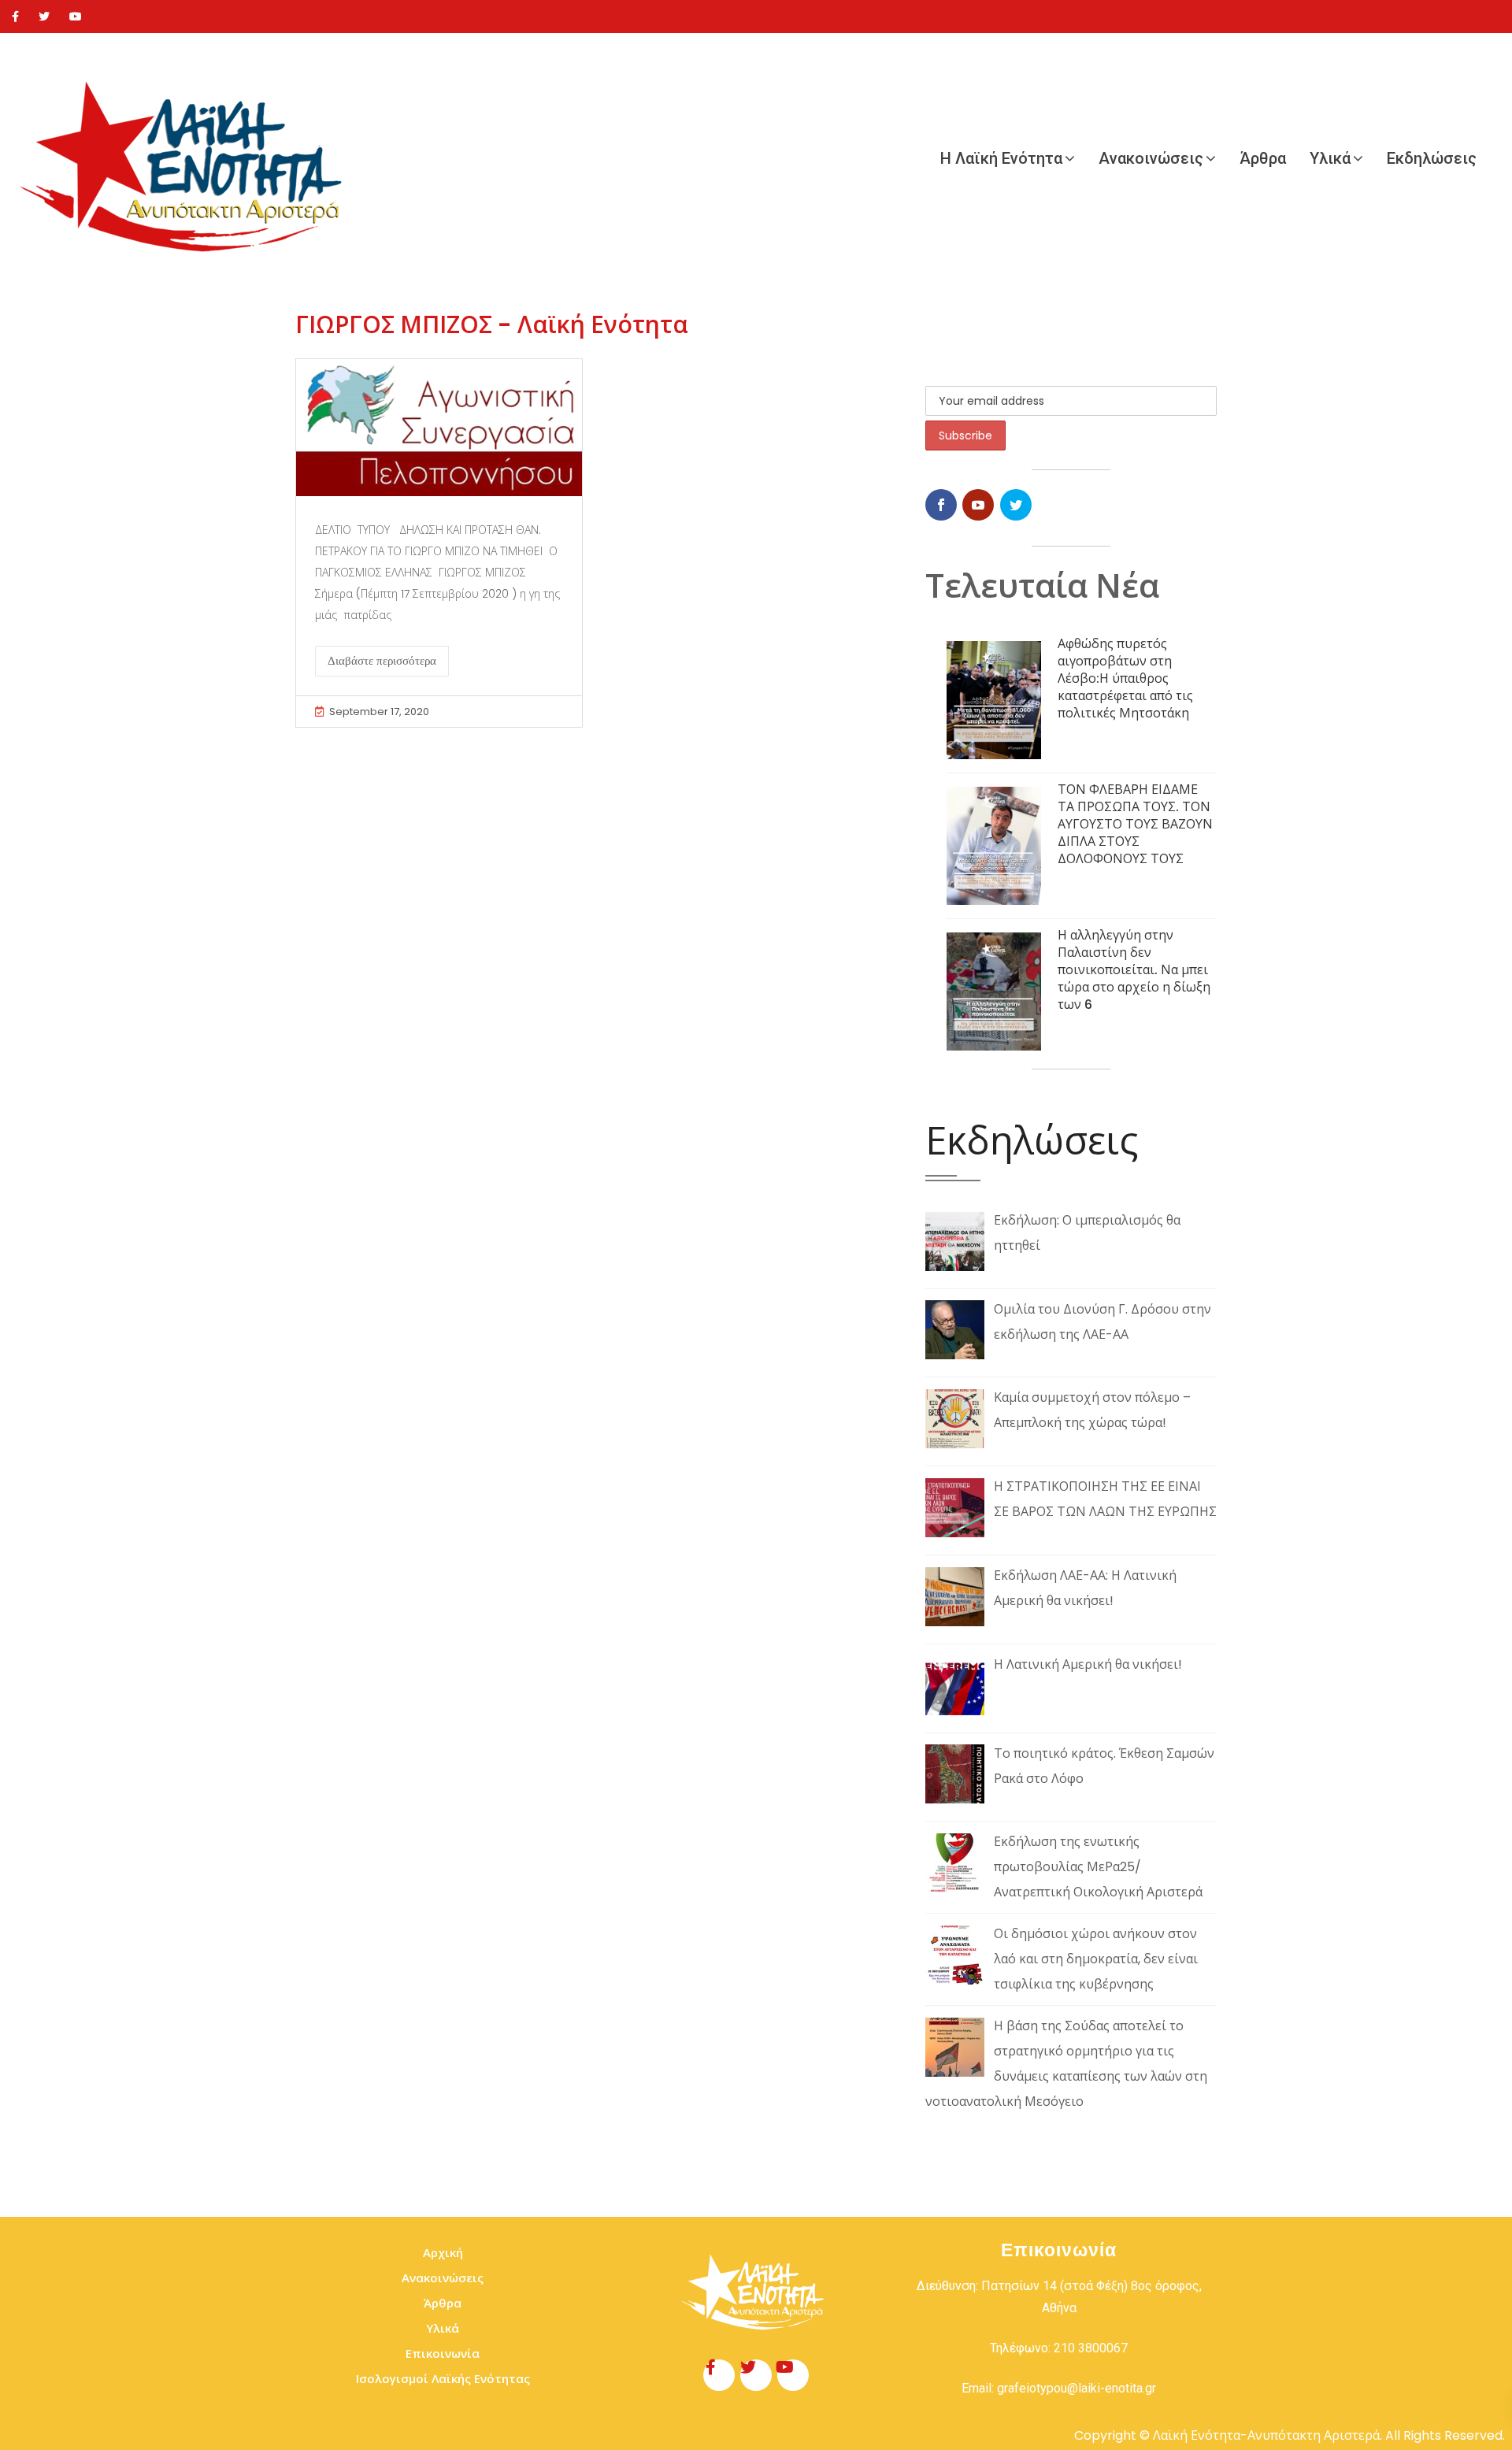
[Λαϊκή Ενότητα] (189, 158)
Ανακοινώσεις (1151, 158)
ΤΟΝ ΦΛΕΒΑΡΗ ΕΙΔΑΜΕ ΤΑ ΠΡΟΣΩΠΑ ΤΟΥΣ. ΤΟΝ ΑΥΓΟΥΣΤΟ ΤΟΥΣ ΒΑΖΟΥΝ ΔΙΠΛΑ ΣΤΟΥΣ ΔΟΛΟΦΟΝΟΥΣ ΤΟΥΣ (1135, 824)
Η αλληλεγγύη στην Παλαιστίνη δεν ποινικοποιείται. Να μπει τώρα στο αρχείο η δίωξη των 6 (1134, 970)
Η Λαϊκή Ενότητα (1001, 158)
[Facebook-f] (719, 2375)
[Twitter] (44, 17)
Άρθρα (1263, 158)
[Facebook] (15, 17)
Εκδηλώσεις (1432, 158)
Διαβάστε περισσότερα (382, 661)
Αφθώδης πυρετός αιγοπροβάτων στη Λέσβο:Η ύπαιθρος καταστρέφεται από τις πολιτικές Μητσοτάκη (1125, 678)
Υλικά (1330, 158)
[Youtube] (76, 17)
